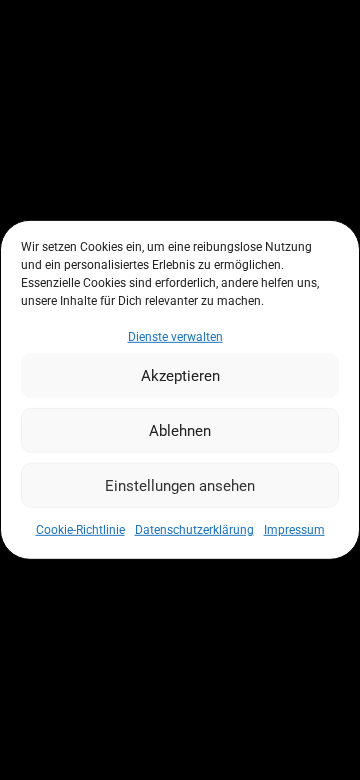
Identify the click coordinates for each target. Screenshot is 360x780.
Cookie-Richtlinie (80, 530)
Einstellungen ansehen (180, 486)
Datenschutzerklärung (194, 530)
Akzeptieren (180, 376)
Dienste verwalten (175, 337)
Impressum (294, 530)
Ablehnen (180, 431)
